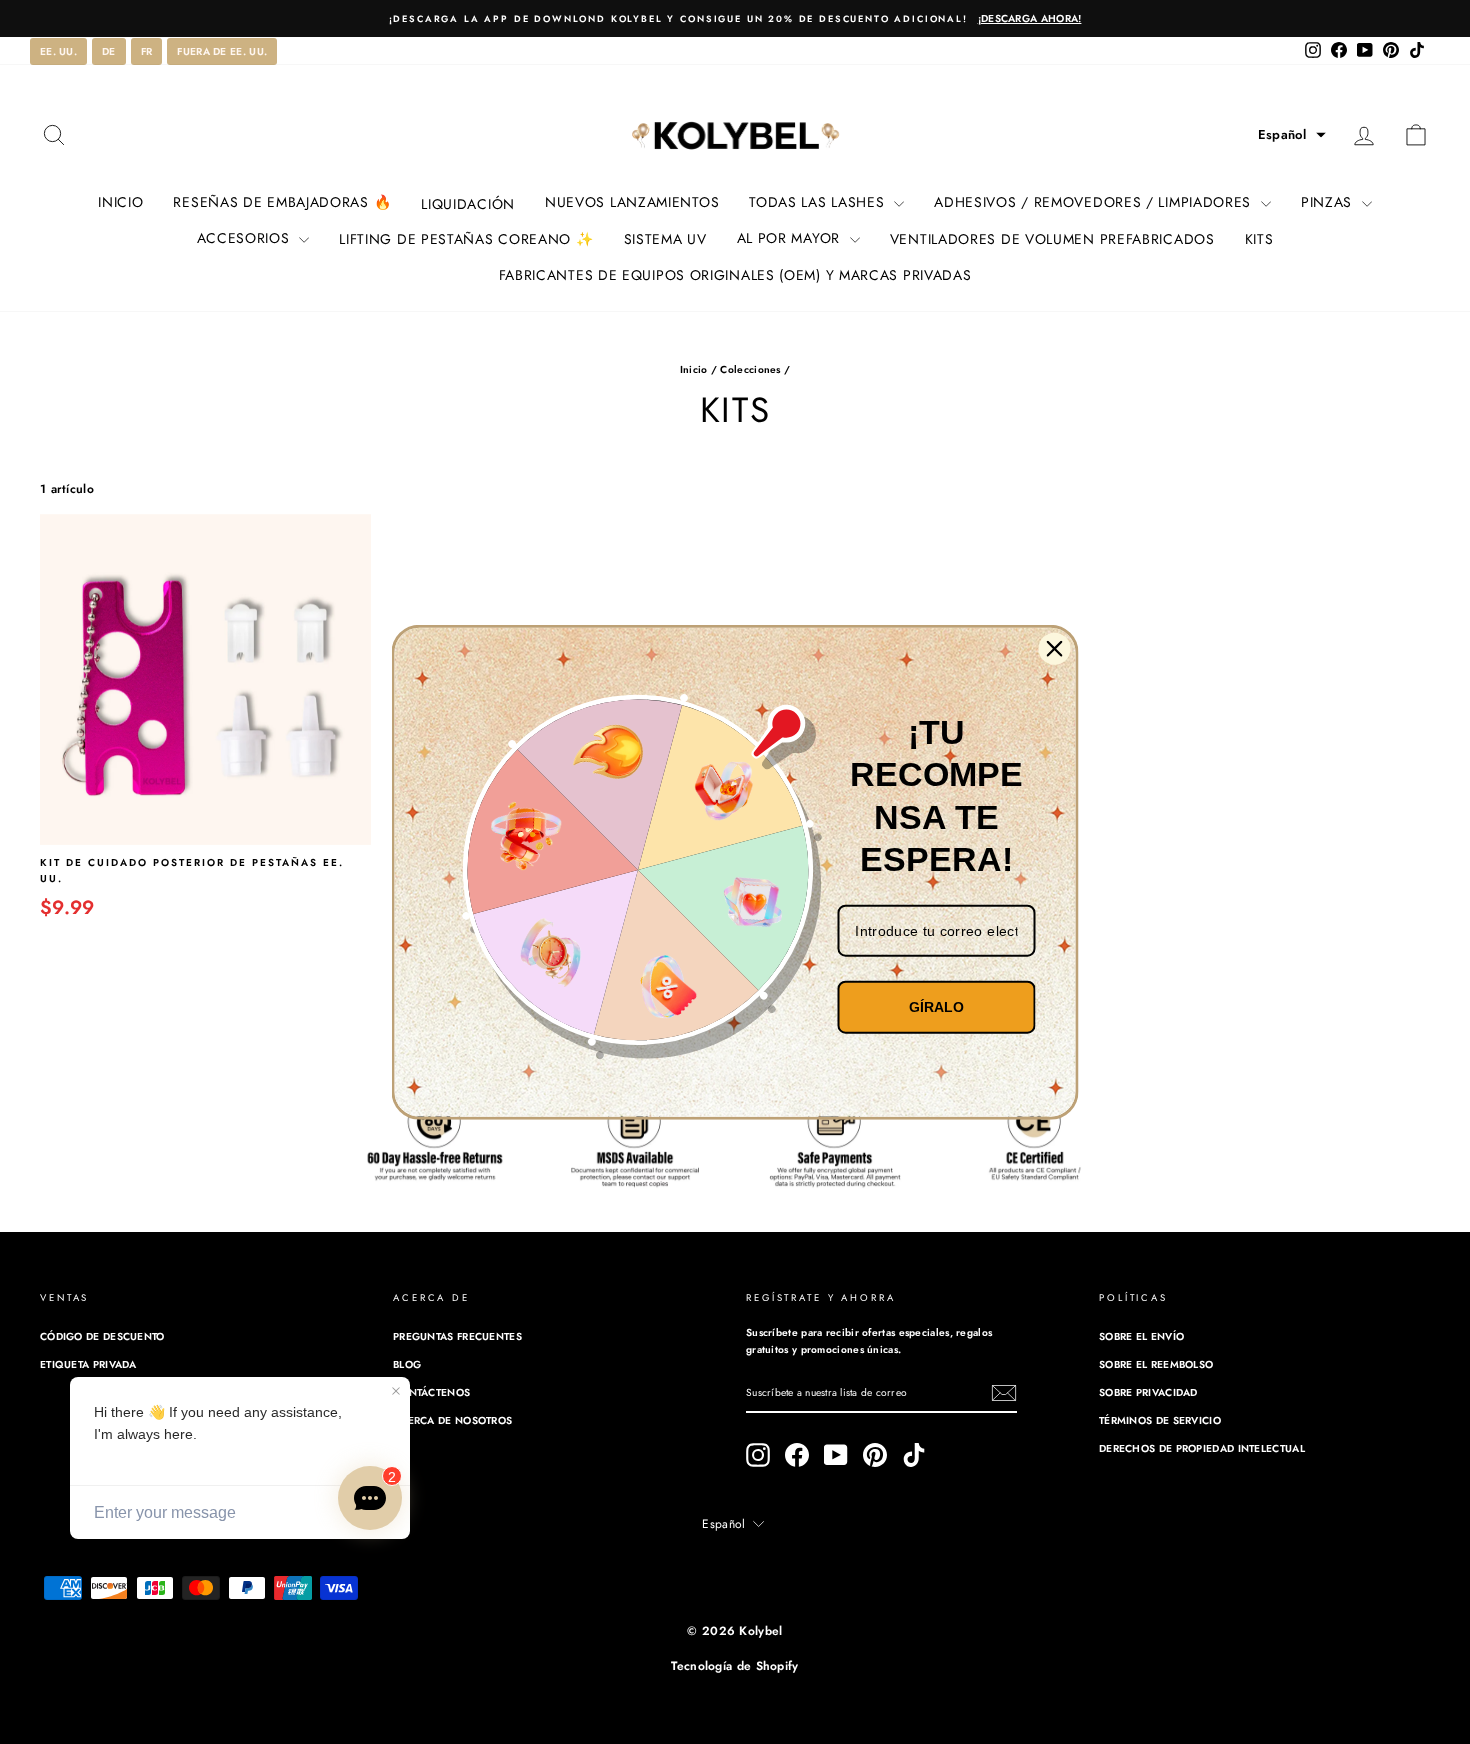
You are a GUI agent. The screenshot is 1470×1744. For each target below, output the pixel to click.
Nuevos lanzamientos (632, 202)
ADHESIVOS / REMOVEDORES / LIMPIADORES (1095, 202)
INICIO (120, 202)
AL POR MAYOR (791, 238)
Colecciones (750, 369)
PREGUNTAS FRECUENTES (457, 1336)
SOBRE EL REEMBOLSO (1156, 1364)
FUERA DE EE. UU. (222, 51)
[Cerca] (1055, 649)
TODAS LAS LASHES (819, 202)
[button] (1292, 135)
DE (109, 51)
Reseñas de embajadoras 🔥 (282, 202)
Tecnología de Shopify (734, 1666)
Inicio (694, 369)
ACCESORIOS (246, 238)
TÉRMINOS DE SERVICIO (1160, 1420)
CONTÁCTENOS (431, 1392)
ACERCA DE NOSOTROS (452, 1420)
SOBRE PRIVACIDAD (1148, 1392)
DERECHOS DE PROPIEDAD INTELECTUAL (1202, 1448)
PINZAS (1329, 202)
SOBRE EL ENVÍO (1141, 1336)
